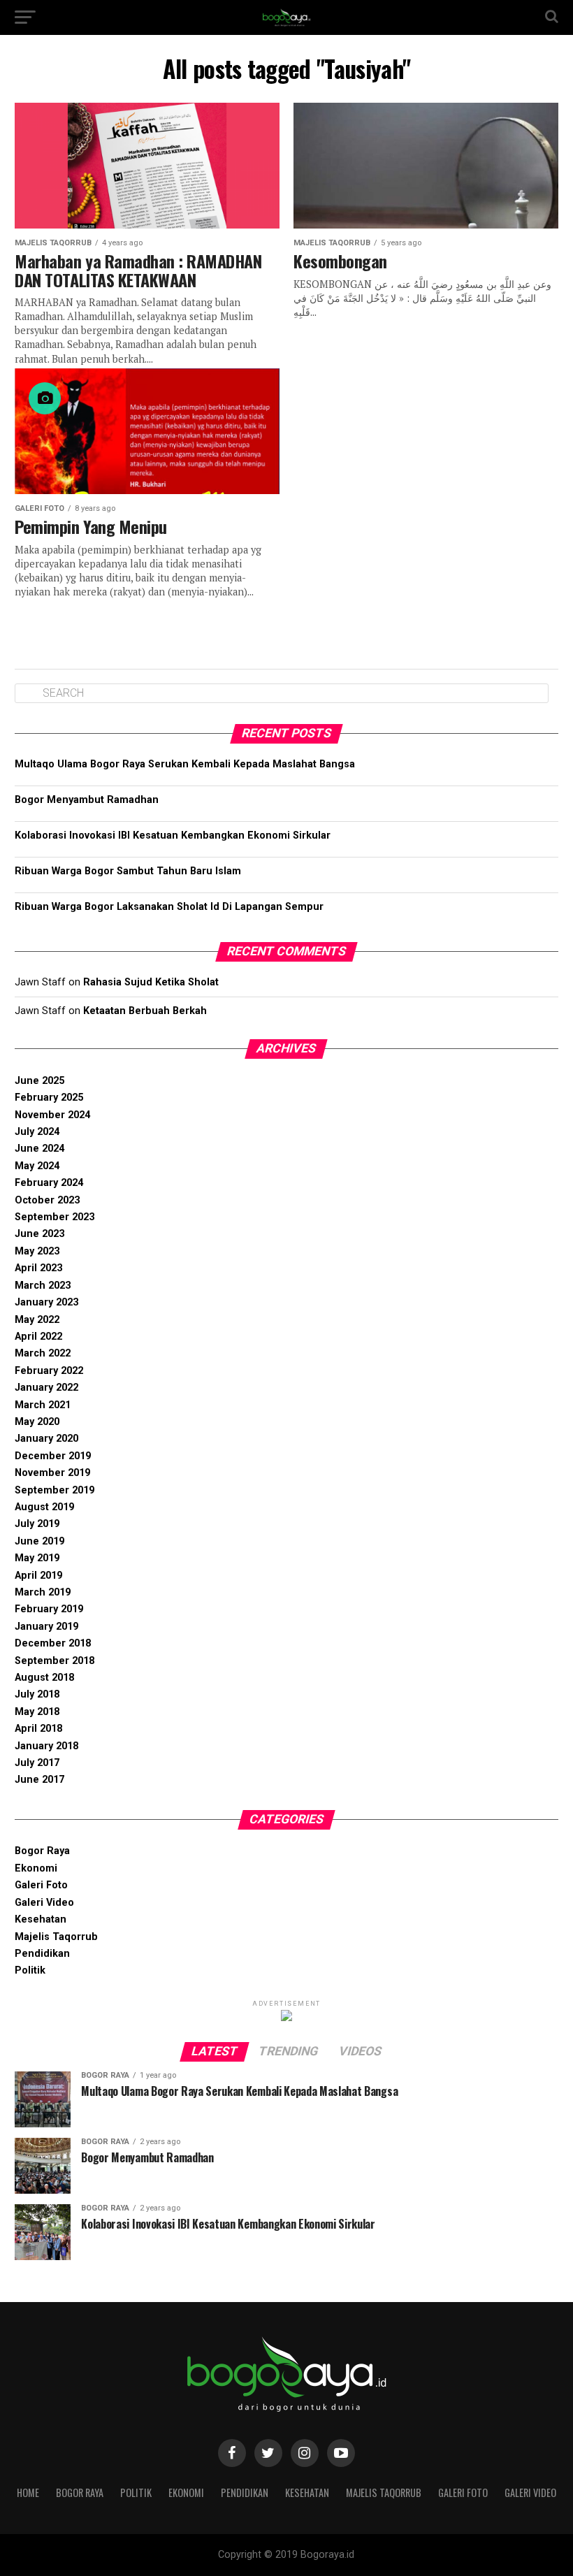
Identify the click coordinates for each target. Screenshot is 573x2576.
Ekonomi (36, 1868)
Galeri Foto (41, 1885)
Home (28, 2492)
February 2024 (49, 1183)
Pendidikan (42, 1954)
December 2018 (53, 1643)
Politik (30, 1970)
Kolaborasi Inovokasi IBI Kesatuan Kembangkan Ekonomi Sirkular (173, 835)
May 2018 (37, 1712)
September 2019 (55, 1490)
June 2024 (39, 1149)
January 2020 (46, 1439)
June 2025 (39, 1081)
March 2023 (43, 1286)
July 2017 (37, 1763)
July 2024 (37, 1132)
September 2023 (55, 1217)
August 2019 (44, 1507)
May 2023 (37, 1251)
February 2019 (49, 1609)
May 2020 (37, 1422)
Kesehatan (41, 1919)
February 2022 (49, 1371)
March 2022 (43, 1353)
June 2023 (39, 1234)
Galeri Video (44, 1903)
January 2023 (46, 1302)
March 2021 (43, 1405)
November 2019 (52, 1473)
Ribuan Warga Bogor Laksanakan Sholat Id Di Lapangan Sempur (169, 907)
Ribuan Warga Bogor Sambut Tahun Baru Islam (128, 871)
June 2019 (39, 1541)
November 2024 (52, 1115)
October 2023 (47, 1200)
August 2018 (44, 1678)
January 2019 (46, 1627)
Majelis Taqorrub (56, 1937)
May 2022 (37, 1320)
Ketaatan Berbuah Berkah (145, 1011)
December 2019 (53, 1456)
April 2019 (38, 1576)
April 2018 (38, 1729)
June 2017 (39, 1780)
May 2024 (37, 1166)
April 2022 (38, 1337)
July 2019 (37, 1524)
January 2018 (46, 1746)
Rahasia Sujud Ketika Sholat (151, 982)
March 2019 (43, 1592)
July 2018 (37, 1694)
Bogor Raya (42, 1851)
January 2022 (46, 1388)
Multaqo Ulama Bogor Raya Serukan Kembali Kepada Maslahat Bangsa (185, 764)
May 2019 (37, 1558)
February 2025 (49, 1098)
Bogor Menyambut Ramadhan (87, 800)
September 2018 (55, 1661)
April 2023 (38, 1268)
